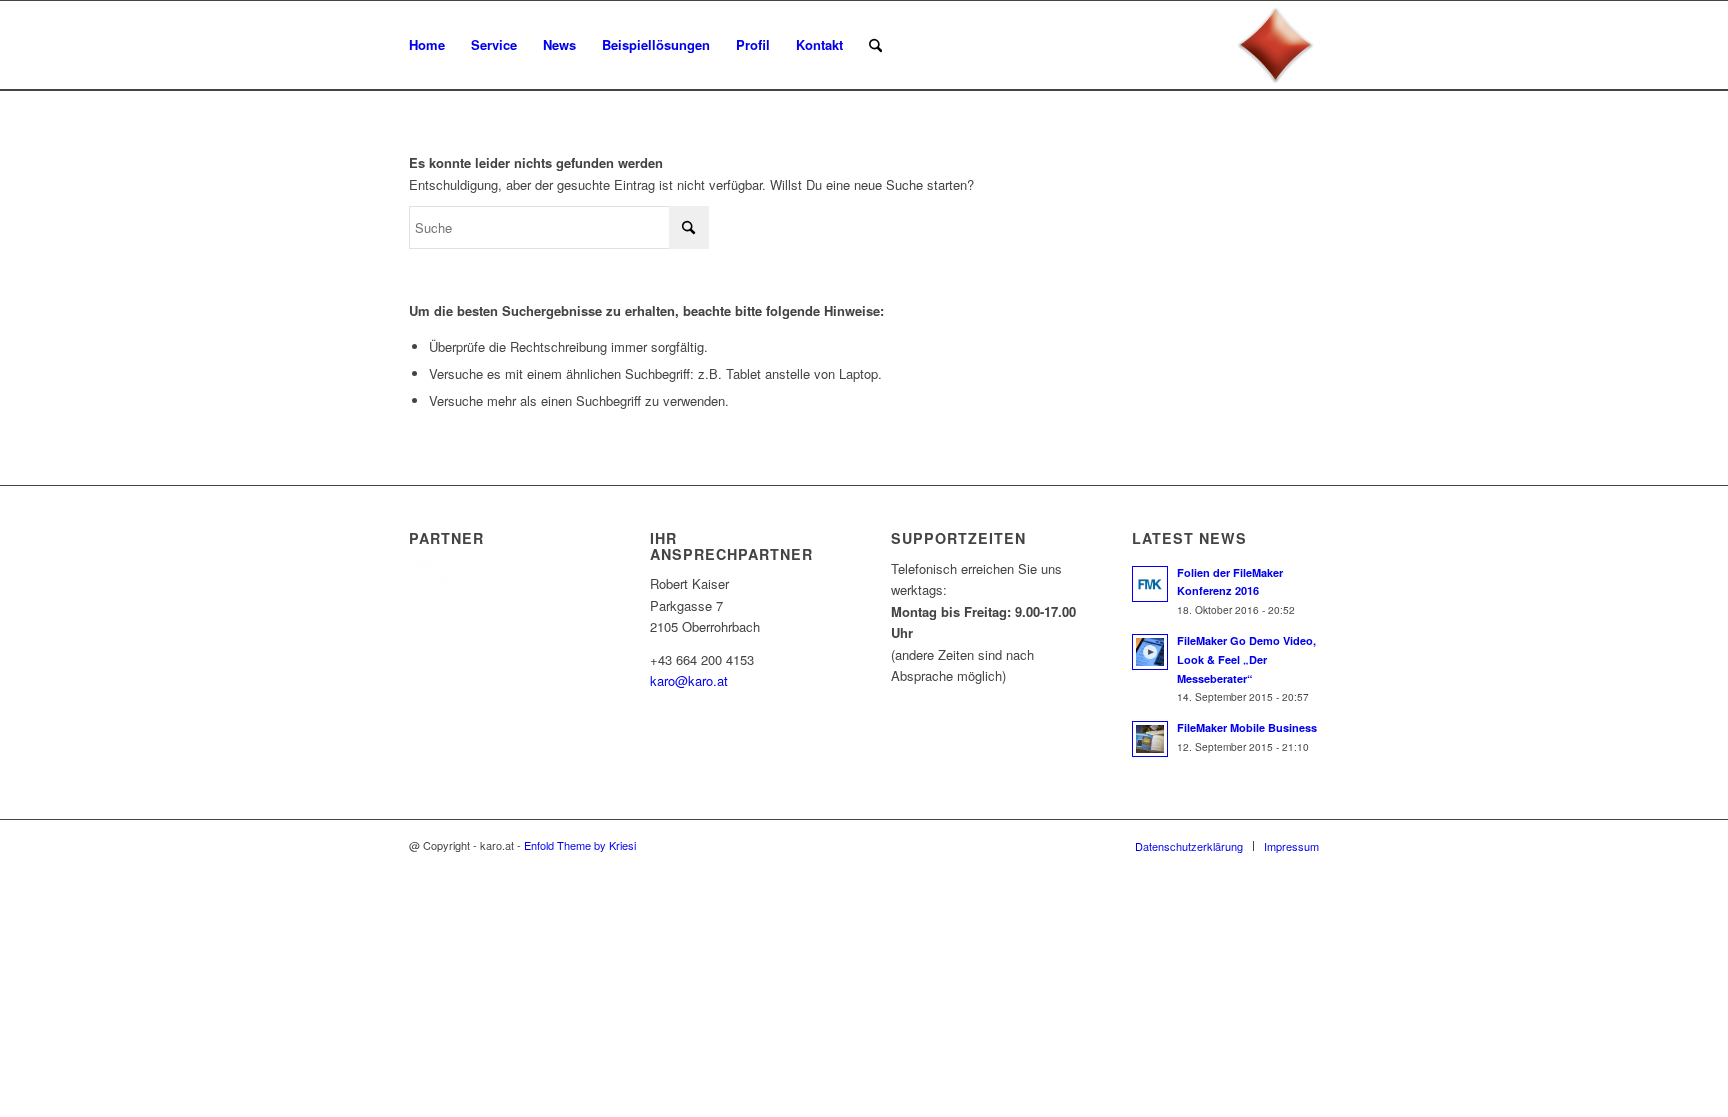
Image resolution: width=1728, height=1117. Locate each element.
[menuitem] (427, 45)
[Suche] (875, 45)
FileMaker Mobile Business (1247, 727)
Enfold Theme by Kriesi (580, 845)
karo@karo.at (689, 680)
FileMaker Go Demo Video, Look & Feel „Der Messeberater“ (1246, 659)
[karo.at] (1275, 45)
